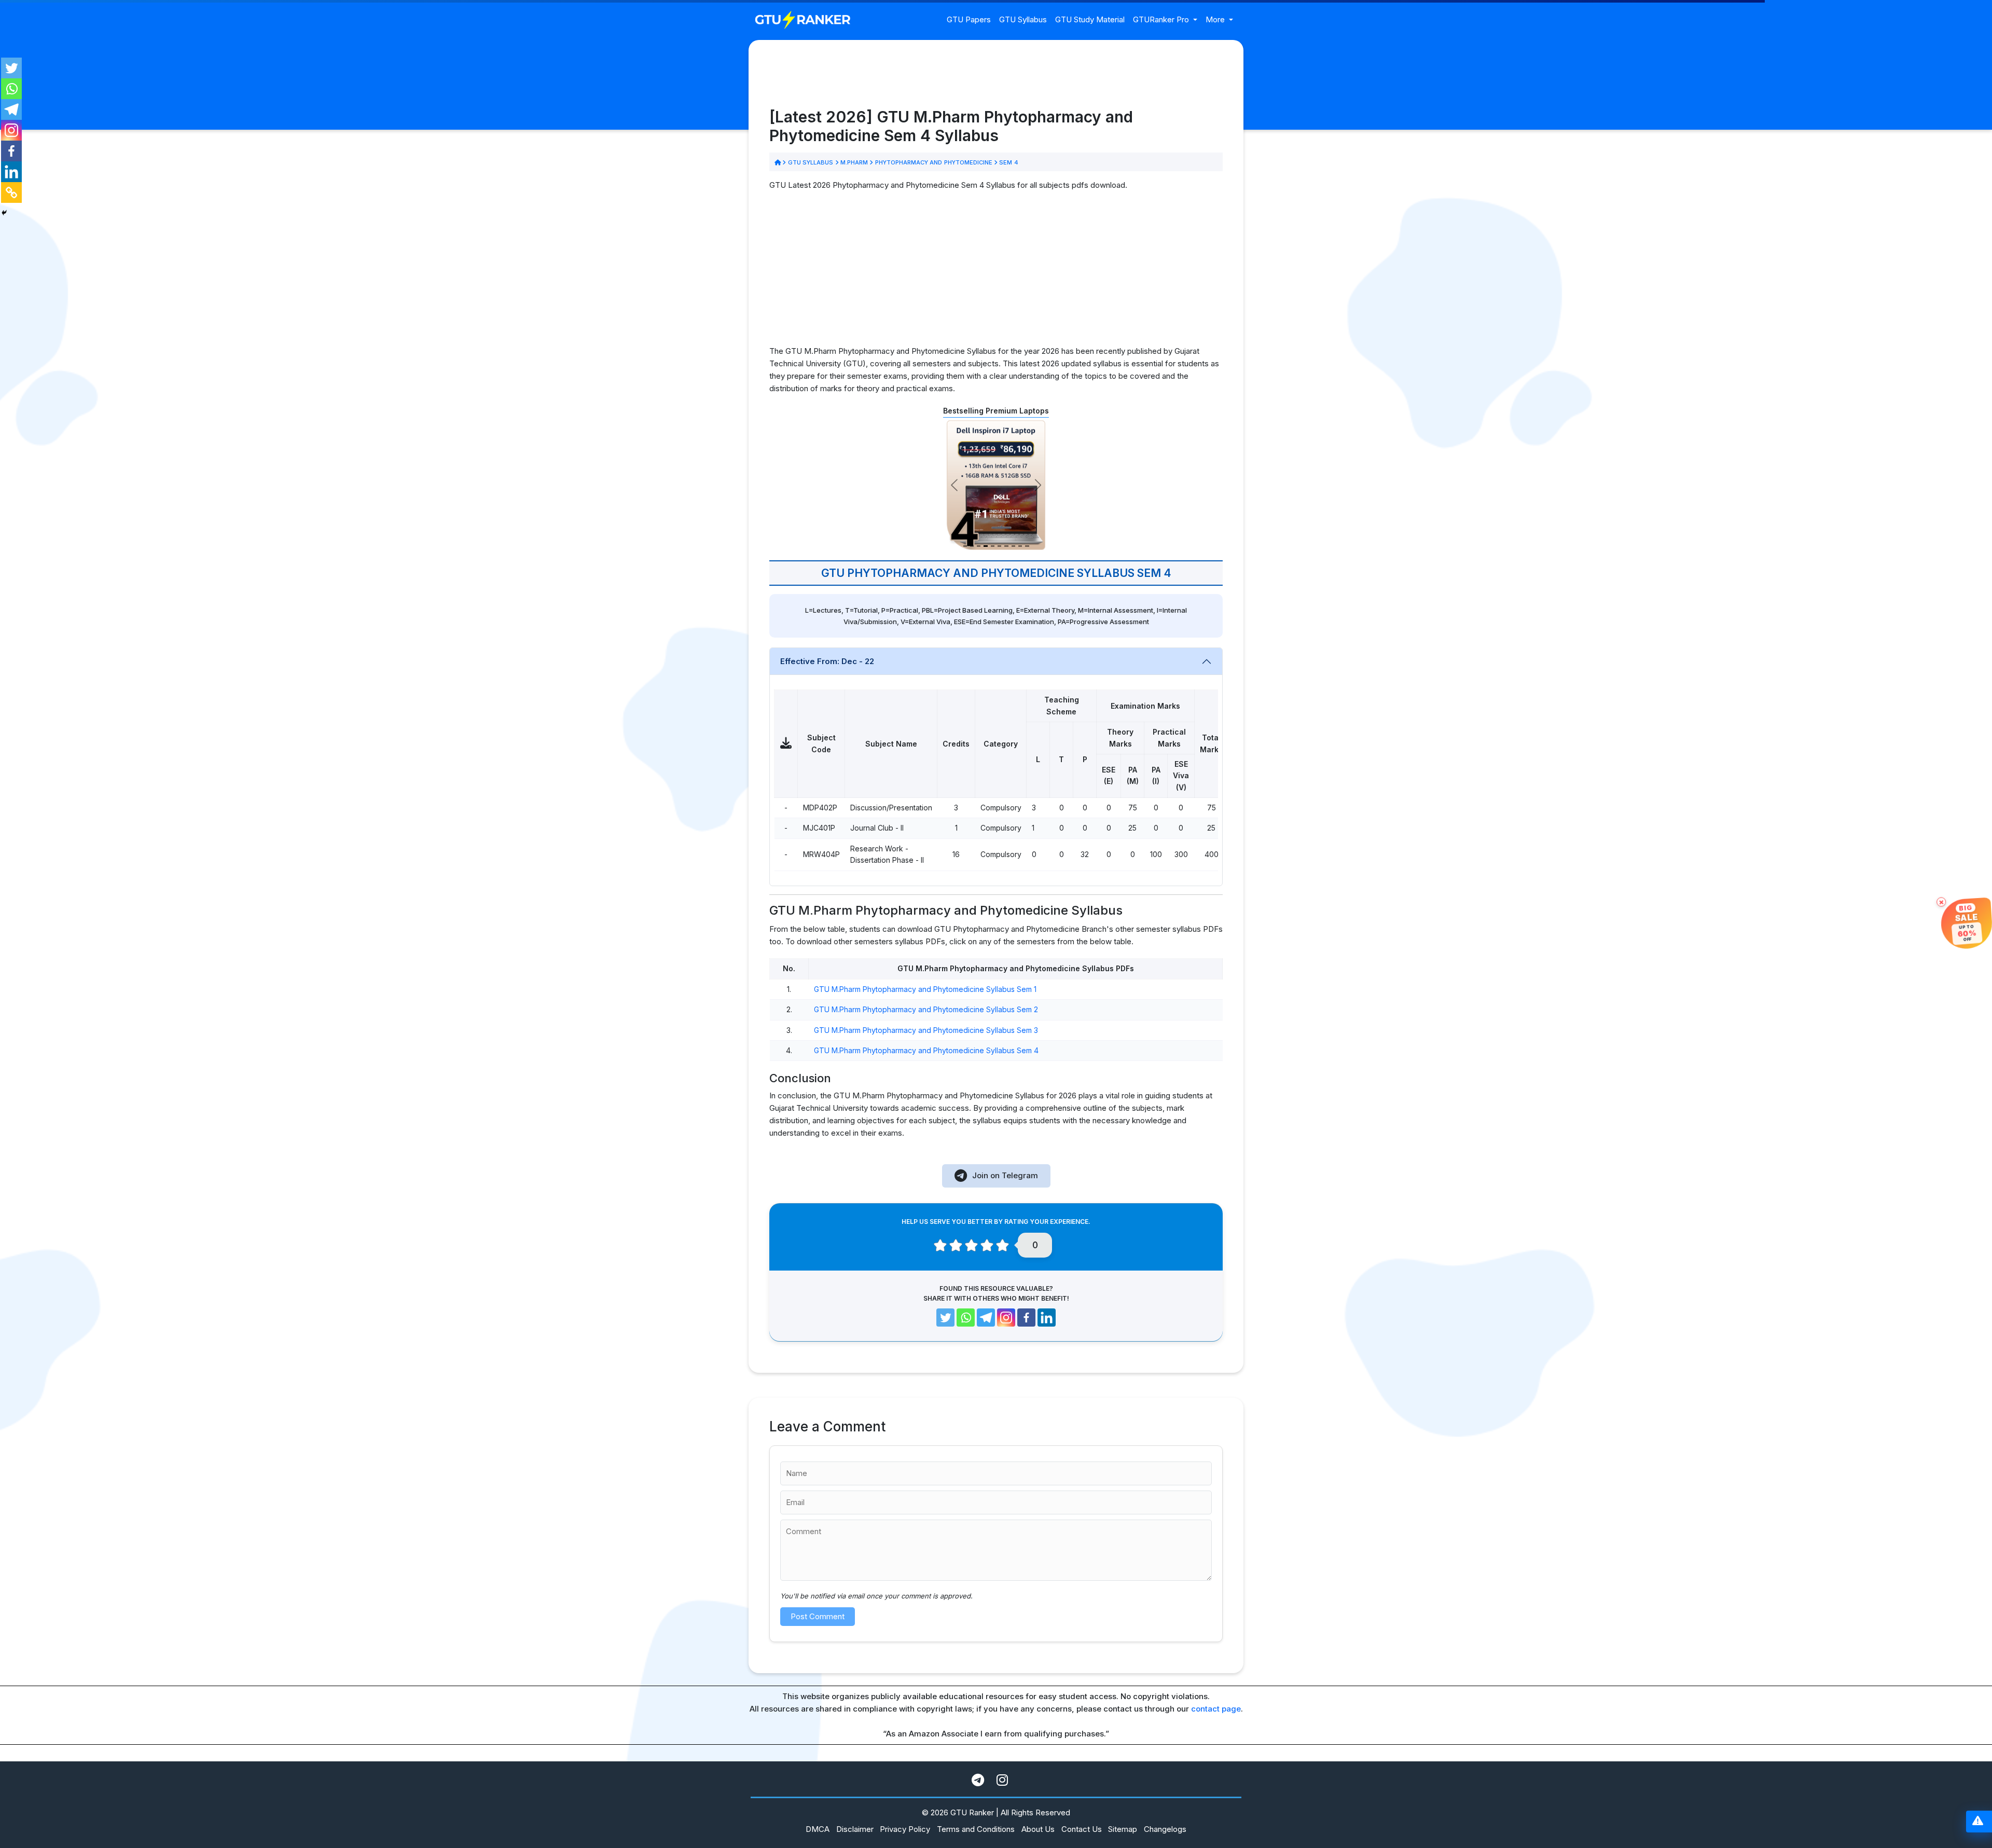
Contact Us (1082, 1829)
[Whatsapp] (11, 89)
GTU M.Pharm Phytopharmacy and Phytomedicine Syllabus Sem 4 (926, 1050)
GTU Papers (969, 19)
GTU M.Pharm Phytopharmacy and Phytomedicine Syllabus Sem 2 (926, 1009)
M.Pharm (854, 162)
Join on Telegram (1005, 1175)
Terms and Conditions (976, 1829)
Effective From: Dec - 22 (827, 661)
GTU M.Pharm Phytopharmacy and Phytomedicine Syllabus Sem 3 (926, 1030)
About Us (1038, 1829)
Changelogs (1165, 1829)
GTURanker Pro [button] (1162, 19)
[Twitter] (11, 68)
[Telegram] (11, 109)
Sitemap (1123, 1829)
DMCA (818, 1829)
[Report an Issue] (1978, 1822)
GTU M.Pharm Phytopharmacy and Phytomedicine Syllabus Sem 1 (925, 989)
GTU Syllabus (1023, 19)
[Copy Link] (11, 192)
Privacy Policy (905, 1829)
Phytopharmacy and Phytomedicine (933, 162)
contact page (1216, 1709)
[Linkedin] (11, 172)
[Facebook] (11, 151)
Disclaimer (855, 1829)
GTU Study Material (1090, 19)
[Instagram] (11, 130)
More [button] (1216, 19)
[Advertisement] (996, 272)
